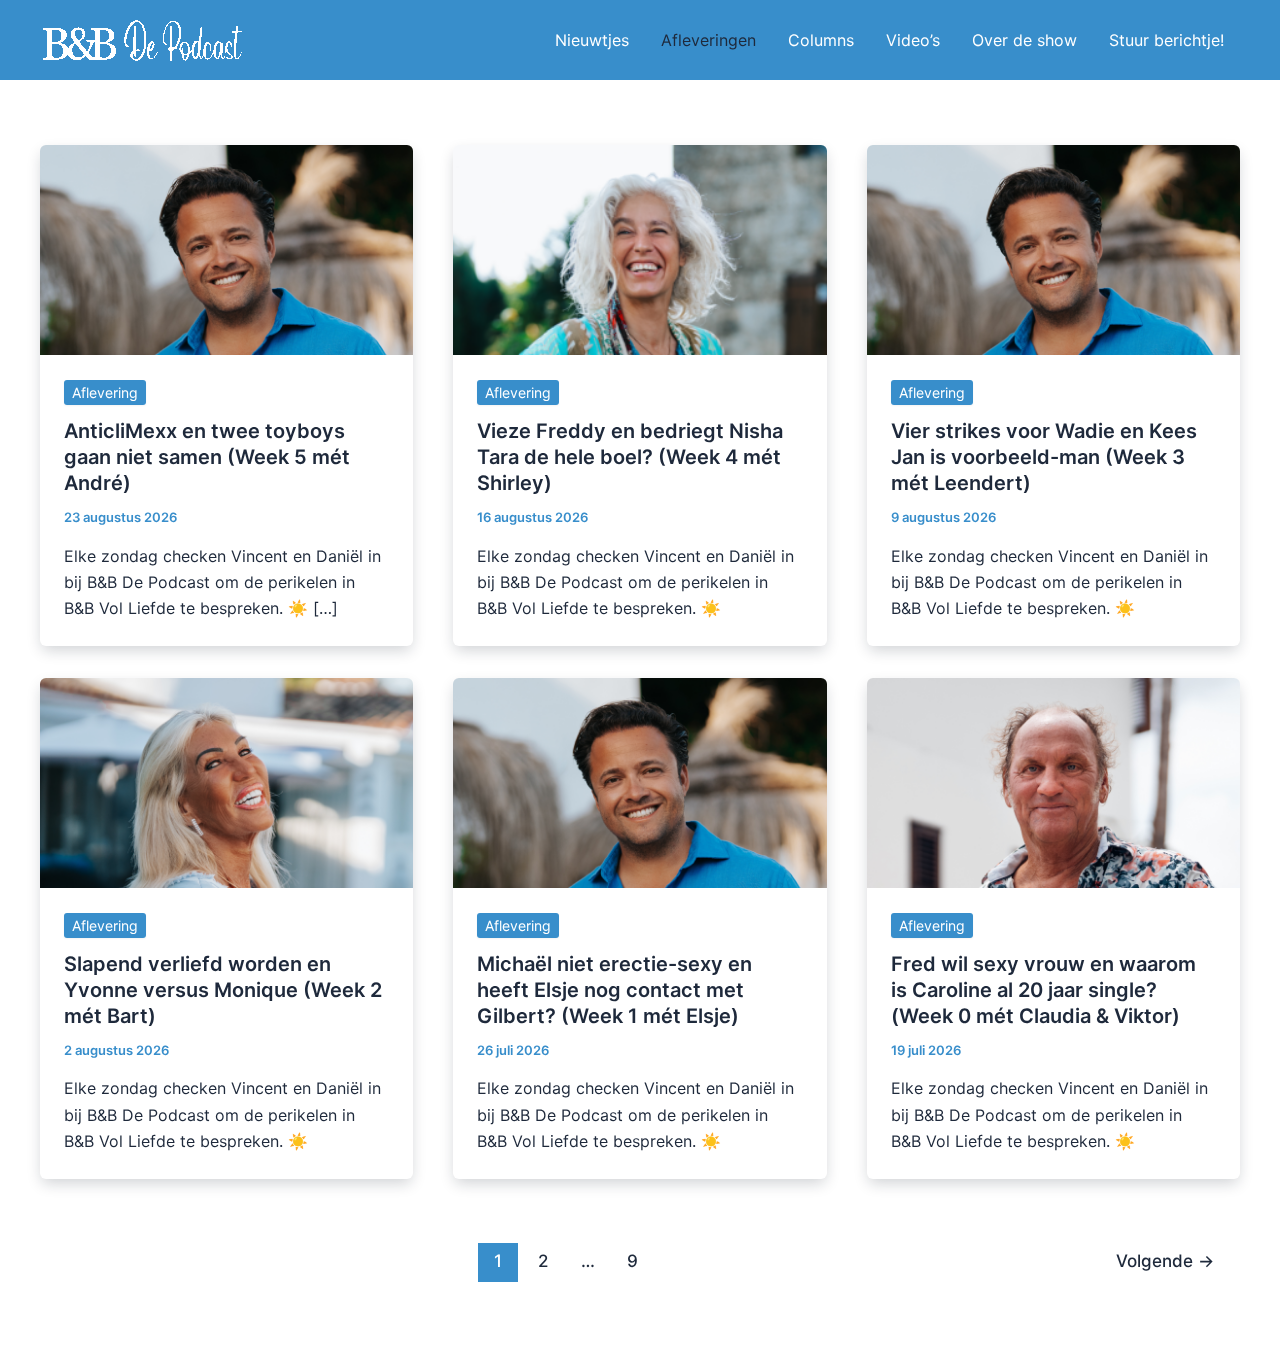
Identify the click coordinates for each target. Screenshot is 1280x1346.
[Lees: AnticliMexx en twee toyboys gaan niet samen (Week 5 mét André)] (226, 248)
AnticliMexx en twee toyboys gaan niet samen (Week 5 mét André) (207, 457)
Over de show (1024, 40)
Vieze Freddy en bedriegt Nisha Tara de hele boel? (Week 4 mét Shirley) (630, 457)
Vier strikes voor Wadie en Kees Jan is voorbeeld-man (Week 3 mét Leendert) (1044, 457)
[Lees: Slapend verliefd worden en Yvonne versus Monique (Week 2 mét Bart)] (226, 781)
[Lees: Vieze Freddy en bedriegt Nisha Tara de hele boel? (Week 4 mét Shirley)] (639, 248)
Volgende (1165, 1260)
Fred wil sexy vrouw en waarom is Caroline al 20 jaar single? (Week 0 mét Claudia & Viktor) (1043, 990)
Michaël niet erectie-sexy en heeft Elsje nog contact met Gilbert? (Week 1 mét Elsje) (614, 990)
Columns (821, 40)
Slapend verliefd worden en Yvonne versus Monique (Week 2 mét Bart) (223, 990)
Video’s (913, 40)
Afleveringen (708, 40)
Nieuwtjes (592, 40)
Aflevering (105, 392)
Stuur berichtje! (1166, 40)
